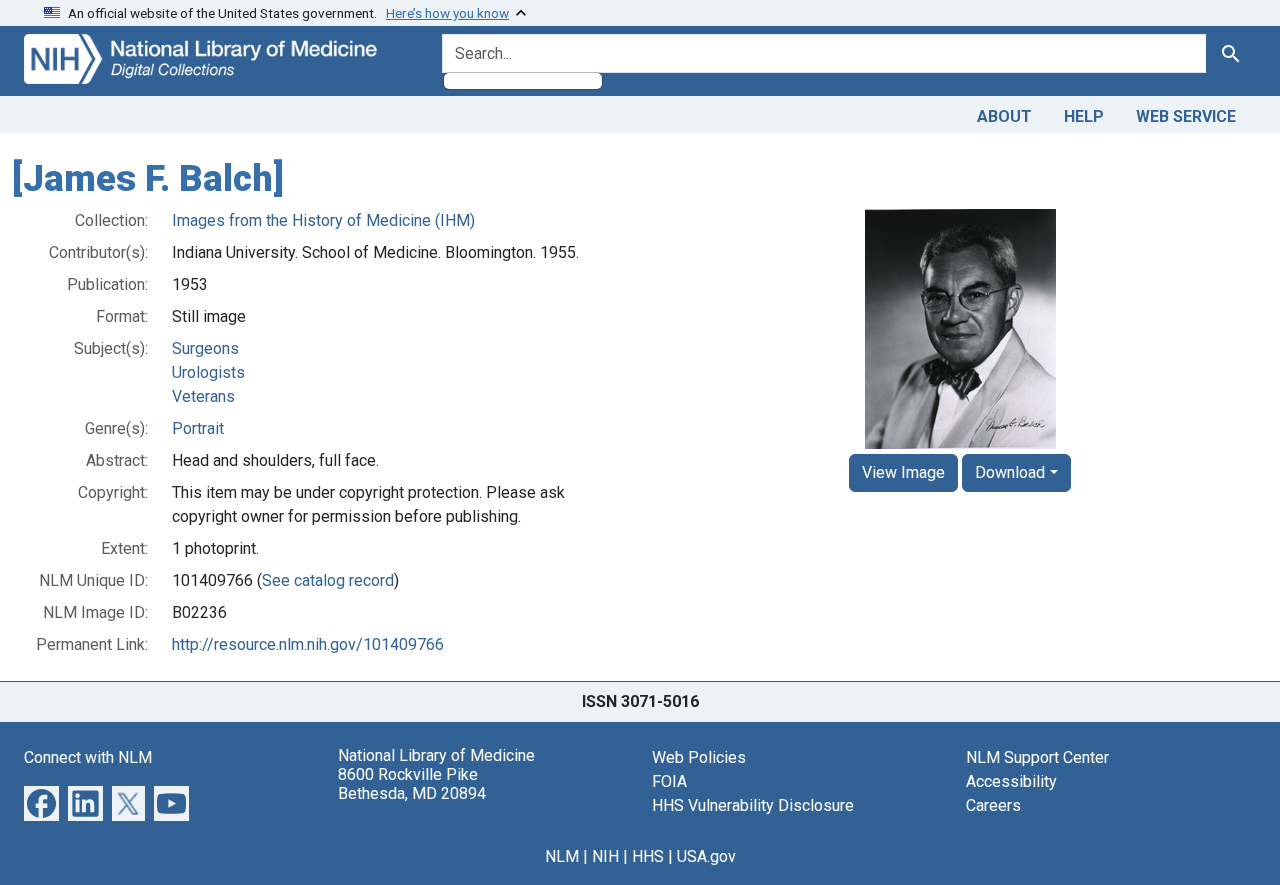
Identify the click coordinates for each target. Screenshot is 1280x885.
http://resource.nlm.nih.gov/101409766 (308, 644)
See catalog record (328, 580)
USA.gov (706, 856)
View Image (903, 472)
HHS (648, 856)
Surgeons (205, 348)
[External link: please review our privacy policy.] (41, 801)
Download (1010, 472)
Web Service (1186, 116)
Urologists (208, 372)
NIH (605, 856)
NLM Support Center (1037, 757)
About (1004, 116)
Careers (993, 805)
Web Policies (699, 757)
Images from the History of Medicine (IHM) (323, 220)
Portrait (198, 428)
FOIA (669, 781)
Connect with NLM (88, 757)
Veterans (203, 396)
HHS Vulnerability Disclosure (753, 805)
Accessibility (1011, 781)
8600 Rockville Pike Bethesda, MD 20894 (412, 784)
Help (1084, 116)
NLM (562, 856)
